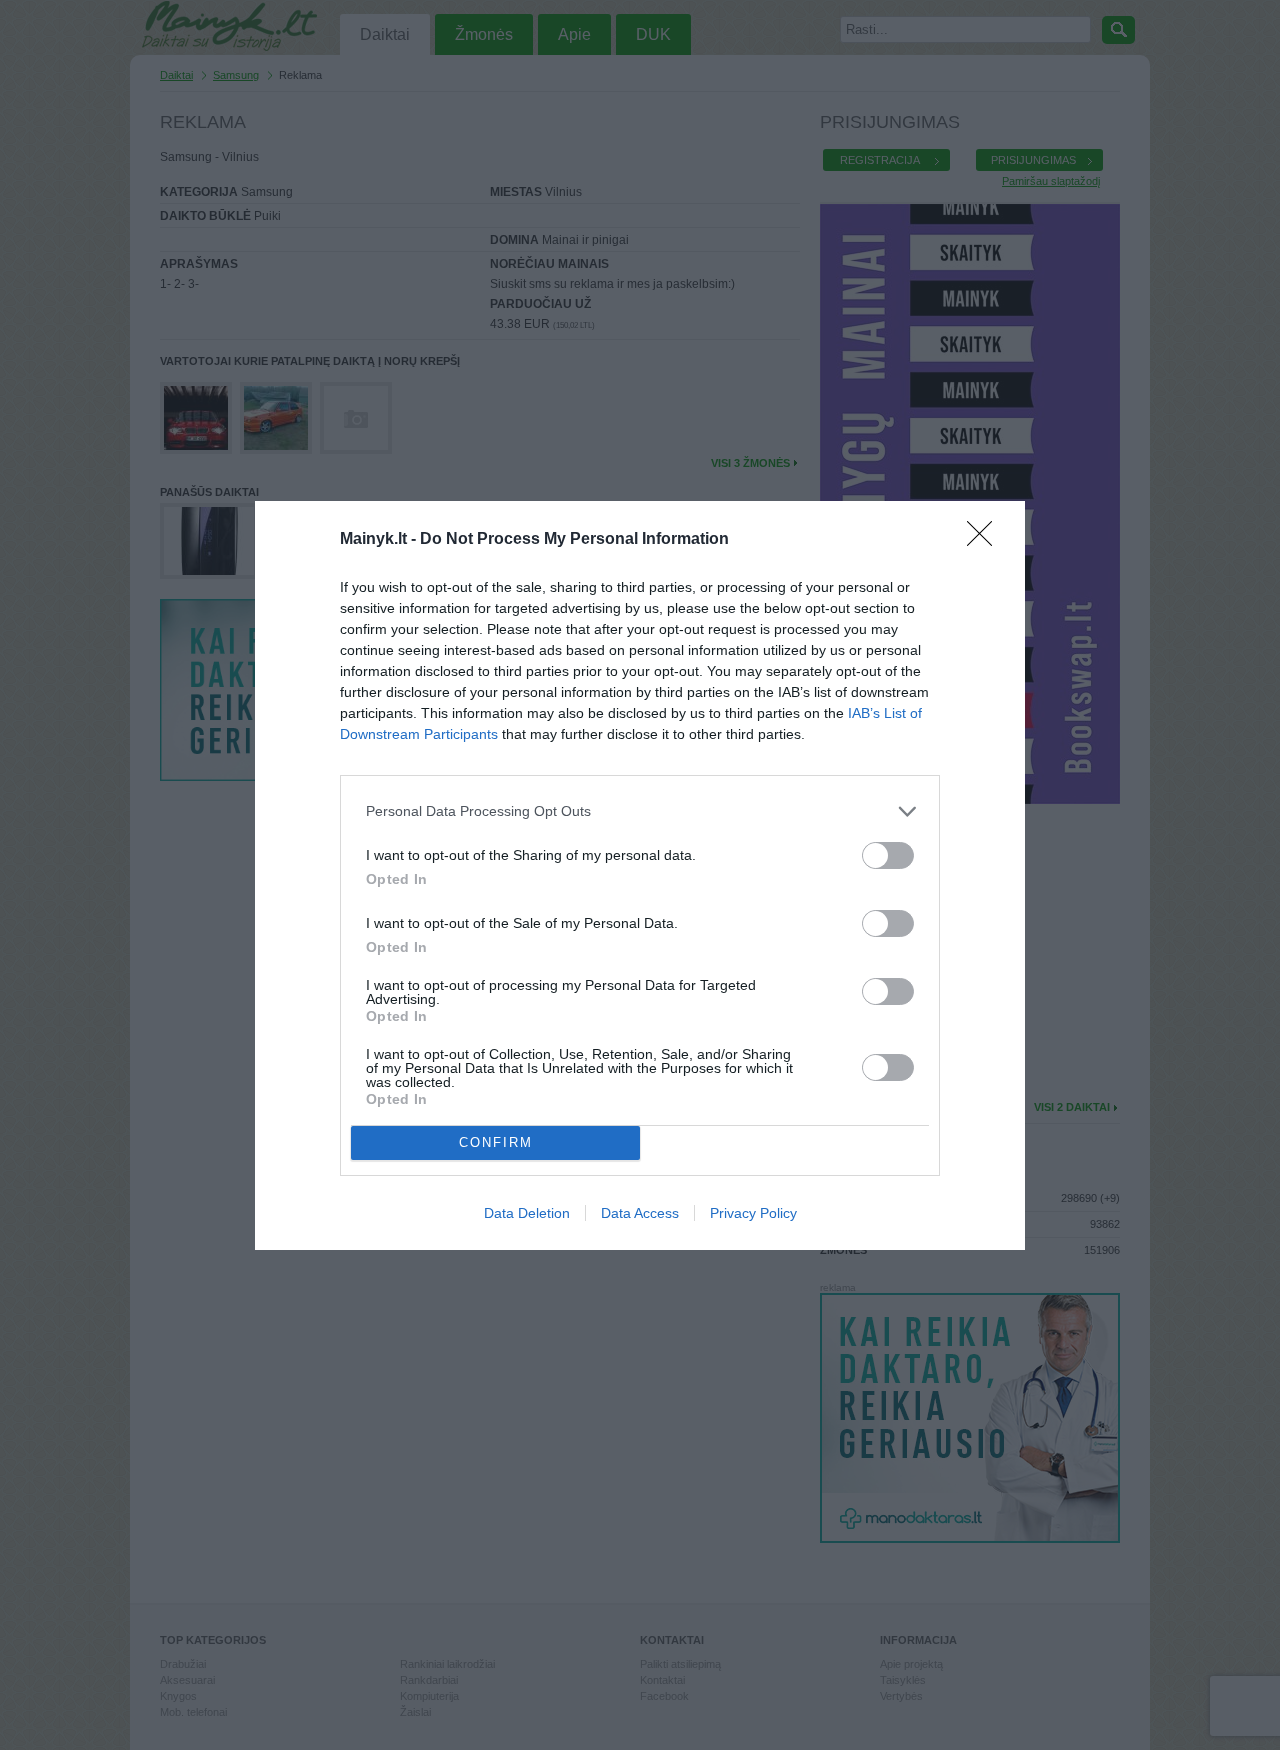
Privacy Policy (753, 1213)
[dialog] (640, 875)
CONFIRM (496, 1142)
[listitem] (640, 811)
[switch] (888, 855)
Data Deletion (527, 1213)
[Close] (986, 540)
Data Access (640, 1213)
